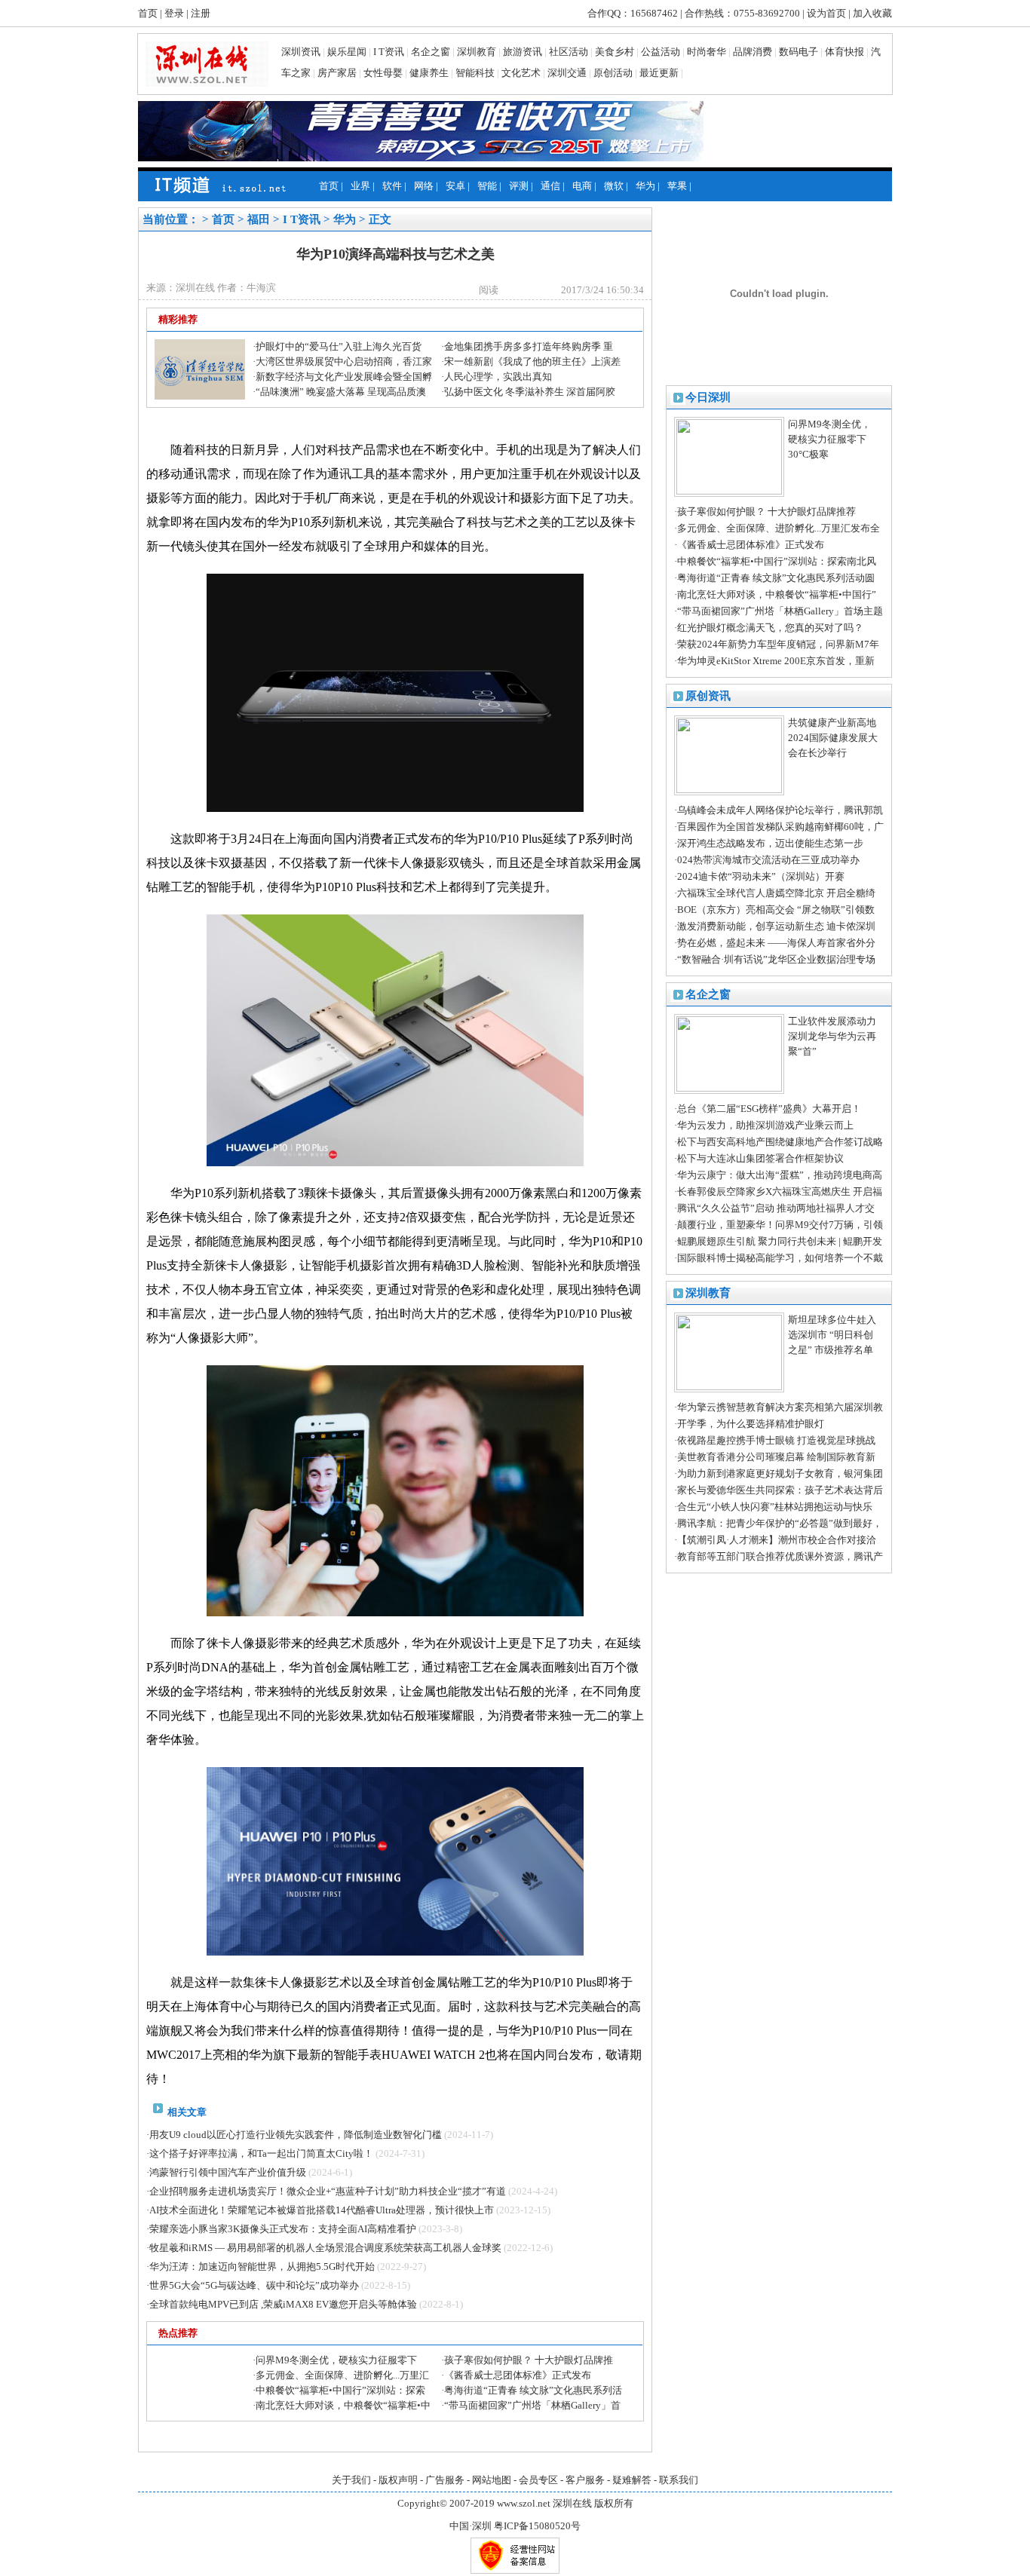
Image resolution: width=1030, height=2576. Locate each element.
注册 (201, 13)
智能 (487, 186)
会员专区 (538, 2480)
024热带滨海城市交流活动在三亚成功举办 (768, 860)
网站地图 (492, 2480)
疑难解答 (632, 2480)
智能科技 (475, 73)
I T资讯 (389, 52)
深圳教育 (477, 52)
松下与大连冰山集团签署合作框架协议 (760, 1158)
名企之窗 (431, 52)
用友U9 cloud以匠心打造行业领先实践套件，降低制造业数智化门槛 (296, 2135)
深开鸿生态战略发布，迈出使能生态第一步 (770, 843)
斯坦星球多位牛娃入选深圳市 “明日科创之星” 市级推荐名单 (832, 1335)
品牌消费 (753, 52)
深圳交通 (567, 73)
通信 (550, 186)
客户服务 (585, 2480)
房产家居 (337, 73)
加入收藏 (872, 13)
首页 (148, 13)
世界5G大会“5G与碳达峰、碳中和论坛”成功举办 (254, 2285)
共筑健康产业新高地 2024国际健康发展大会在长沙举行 (833, 738)
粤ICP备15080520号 (537, 2526)
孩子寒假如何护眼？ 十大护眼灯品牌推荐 (766, 512)
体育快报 (845, 52)
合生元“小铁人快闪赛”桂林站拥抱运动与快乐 (775, 1507)
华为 (645, 186)
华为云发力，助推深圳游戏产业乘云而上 (765, 1125)
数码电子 (799, 52)
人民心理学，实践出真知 (498, 377)
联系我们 (679, 2480)
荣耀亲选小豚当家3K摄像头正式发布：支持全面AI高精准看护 (283, 2229)
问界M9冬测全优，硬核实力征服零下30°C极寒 (829, 439)
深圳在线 (572, 2503)
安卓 (455, 186)
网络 (424, 186)
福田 (259, 219)
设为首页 (826, 13)
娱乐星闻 (347, 52)
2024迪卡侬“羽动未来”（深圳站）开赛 (761, 876)
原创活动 (613, 73)
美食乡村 (615, 52)
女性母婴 (383, 73)
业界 (360, 186)
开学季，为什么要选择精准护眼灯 (751, 1424)
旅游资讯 (523, 52)
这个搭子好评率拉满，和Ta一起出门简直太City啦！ (261, 2153)
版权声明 (398, 2480)
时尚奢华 (707, 52)
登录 (174, 13)
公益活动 (661, 52)
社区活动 (569, 52)
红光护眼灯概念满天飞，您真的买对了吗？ (770, 628)
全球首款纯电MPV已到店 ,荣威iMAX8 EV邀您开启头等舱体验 (283, 2304)
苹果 (677, 186)
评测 (519, 186)
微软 (614, 186)
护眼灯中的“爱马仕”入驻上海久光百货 (339, 346)
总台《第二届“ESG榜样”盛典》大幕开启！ (769, 1109)
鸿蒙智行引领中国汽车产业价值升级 (228, 2172)
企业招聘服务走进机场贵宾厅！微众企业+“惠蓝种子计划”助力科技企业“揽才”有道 (328, 2191)
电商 (582, 186)
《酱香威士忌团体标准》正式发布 (751, 545)
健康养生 (429, 73)
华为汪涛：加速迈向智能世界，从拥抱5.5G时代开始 (262, 2267)
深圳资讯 (301, 52)
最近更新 (659, 73)
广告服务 (445, 2480)
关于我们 (351, 2480)
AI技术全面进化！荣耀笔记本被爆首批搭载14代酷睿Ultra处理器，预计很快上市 (322, 2210)
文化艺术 (521, 73)
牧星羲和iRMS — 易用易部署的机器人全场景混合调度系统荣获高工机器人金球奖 (325, 2248)
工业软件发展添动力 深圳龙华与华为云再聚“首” (832, 1036)
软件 (392, 186)
